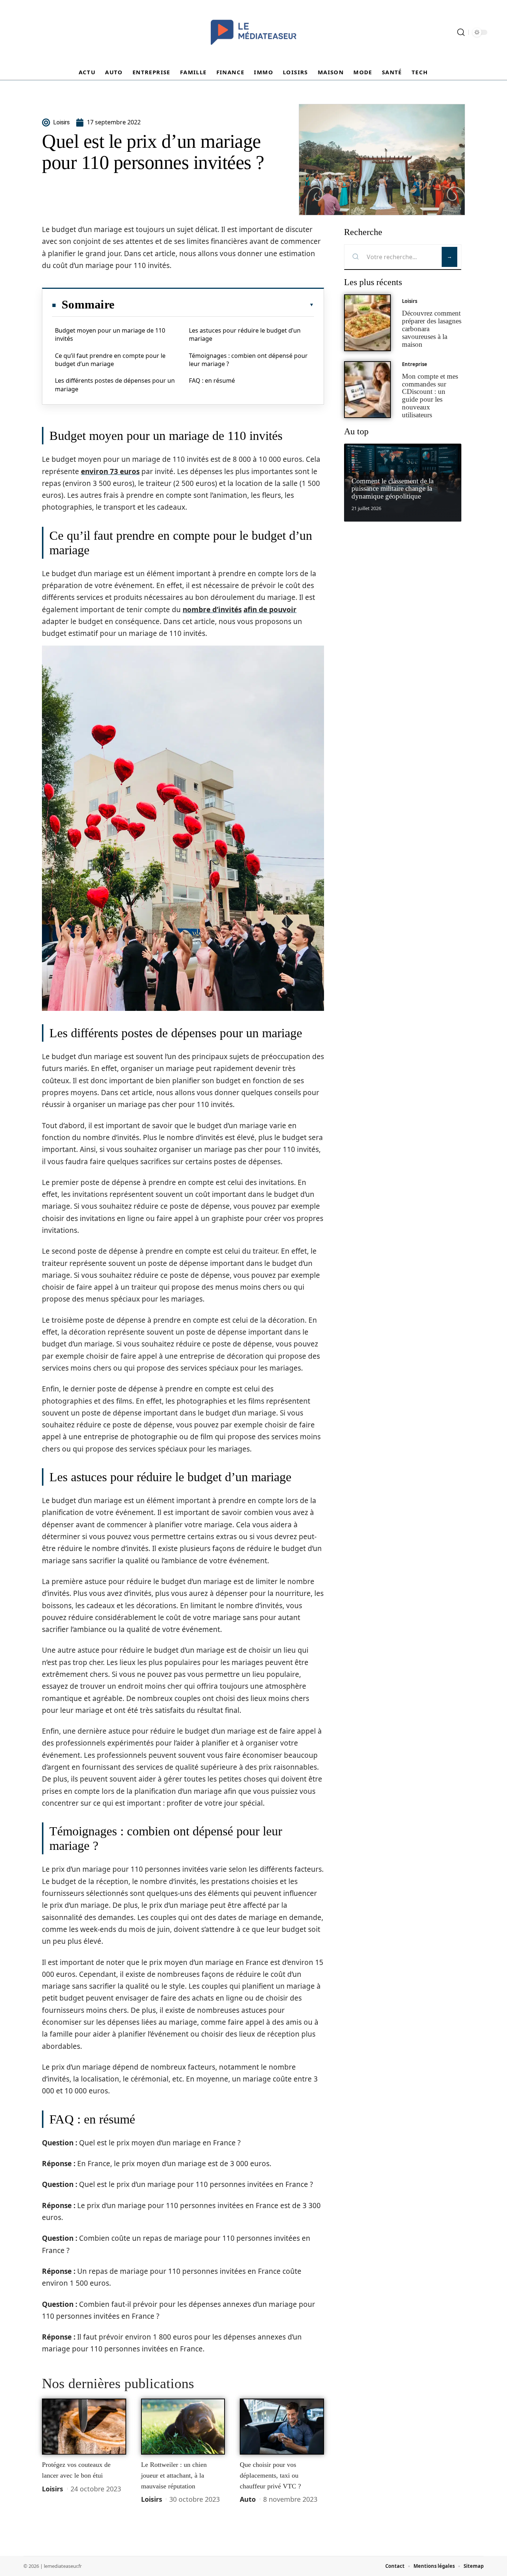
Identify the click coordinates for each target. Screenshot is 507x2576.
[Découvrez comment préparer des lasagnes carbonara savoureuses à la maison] (367, 323)
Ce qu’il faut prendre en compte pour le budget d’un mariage (110, 360)
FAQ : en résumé (212, 381)
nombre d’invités (212, 610)
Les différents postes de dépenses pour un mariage (115, 385)
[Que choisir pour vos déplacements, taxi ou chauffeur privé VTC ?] (282, 2427)
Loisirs (53, 2489)
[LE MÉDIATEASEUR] (253, 32)
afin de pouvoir (270, 610)
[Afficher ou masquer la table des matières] (214, 305)
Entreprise (415, 364)
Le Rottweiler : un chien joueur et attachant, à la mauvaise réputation (174, 2475)
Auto (248, 2499)
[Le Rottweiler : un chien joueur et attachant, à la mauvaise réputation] (183, 2427)
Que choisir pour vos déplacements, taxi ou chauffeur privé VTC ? (270, 2475)
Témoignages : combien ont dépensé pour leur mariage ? (248, 360)
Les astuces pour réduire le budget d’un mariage (245, 334)
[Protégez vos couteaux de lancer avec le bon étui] (84, 2427)
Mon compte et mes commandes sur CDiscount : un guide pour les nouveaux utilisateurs (430, 396)
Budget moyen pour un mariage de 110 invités (110, 334)
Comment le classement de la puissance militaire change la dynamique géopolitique (392, 489)
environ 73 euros (110, 471)
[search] (461, 32)
